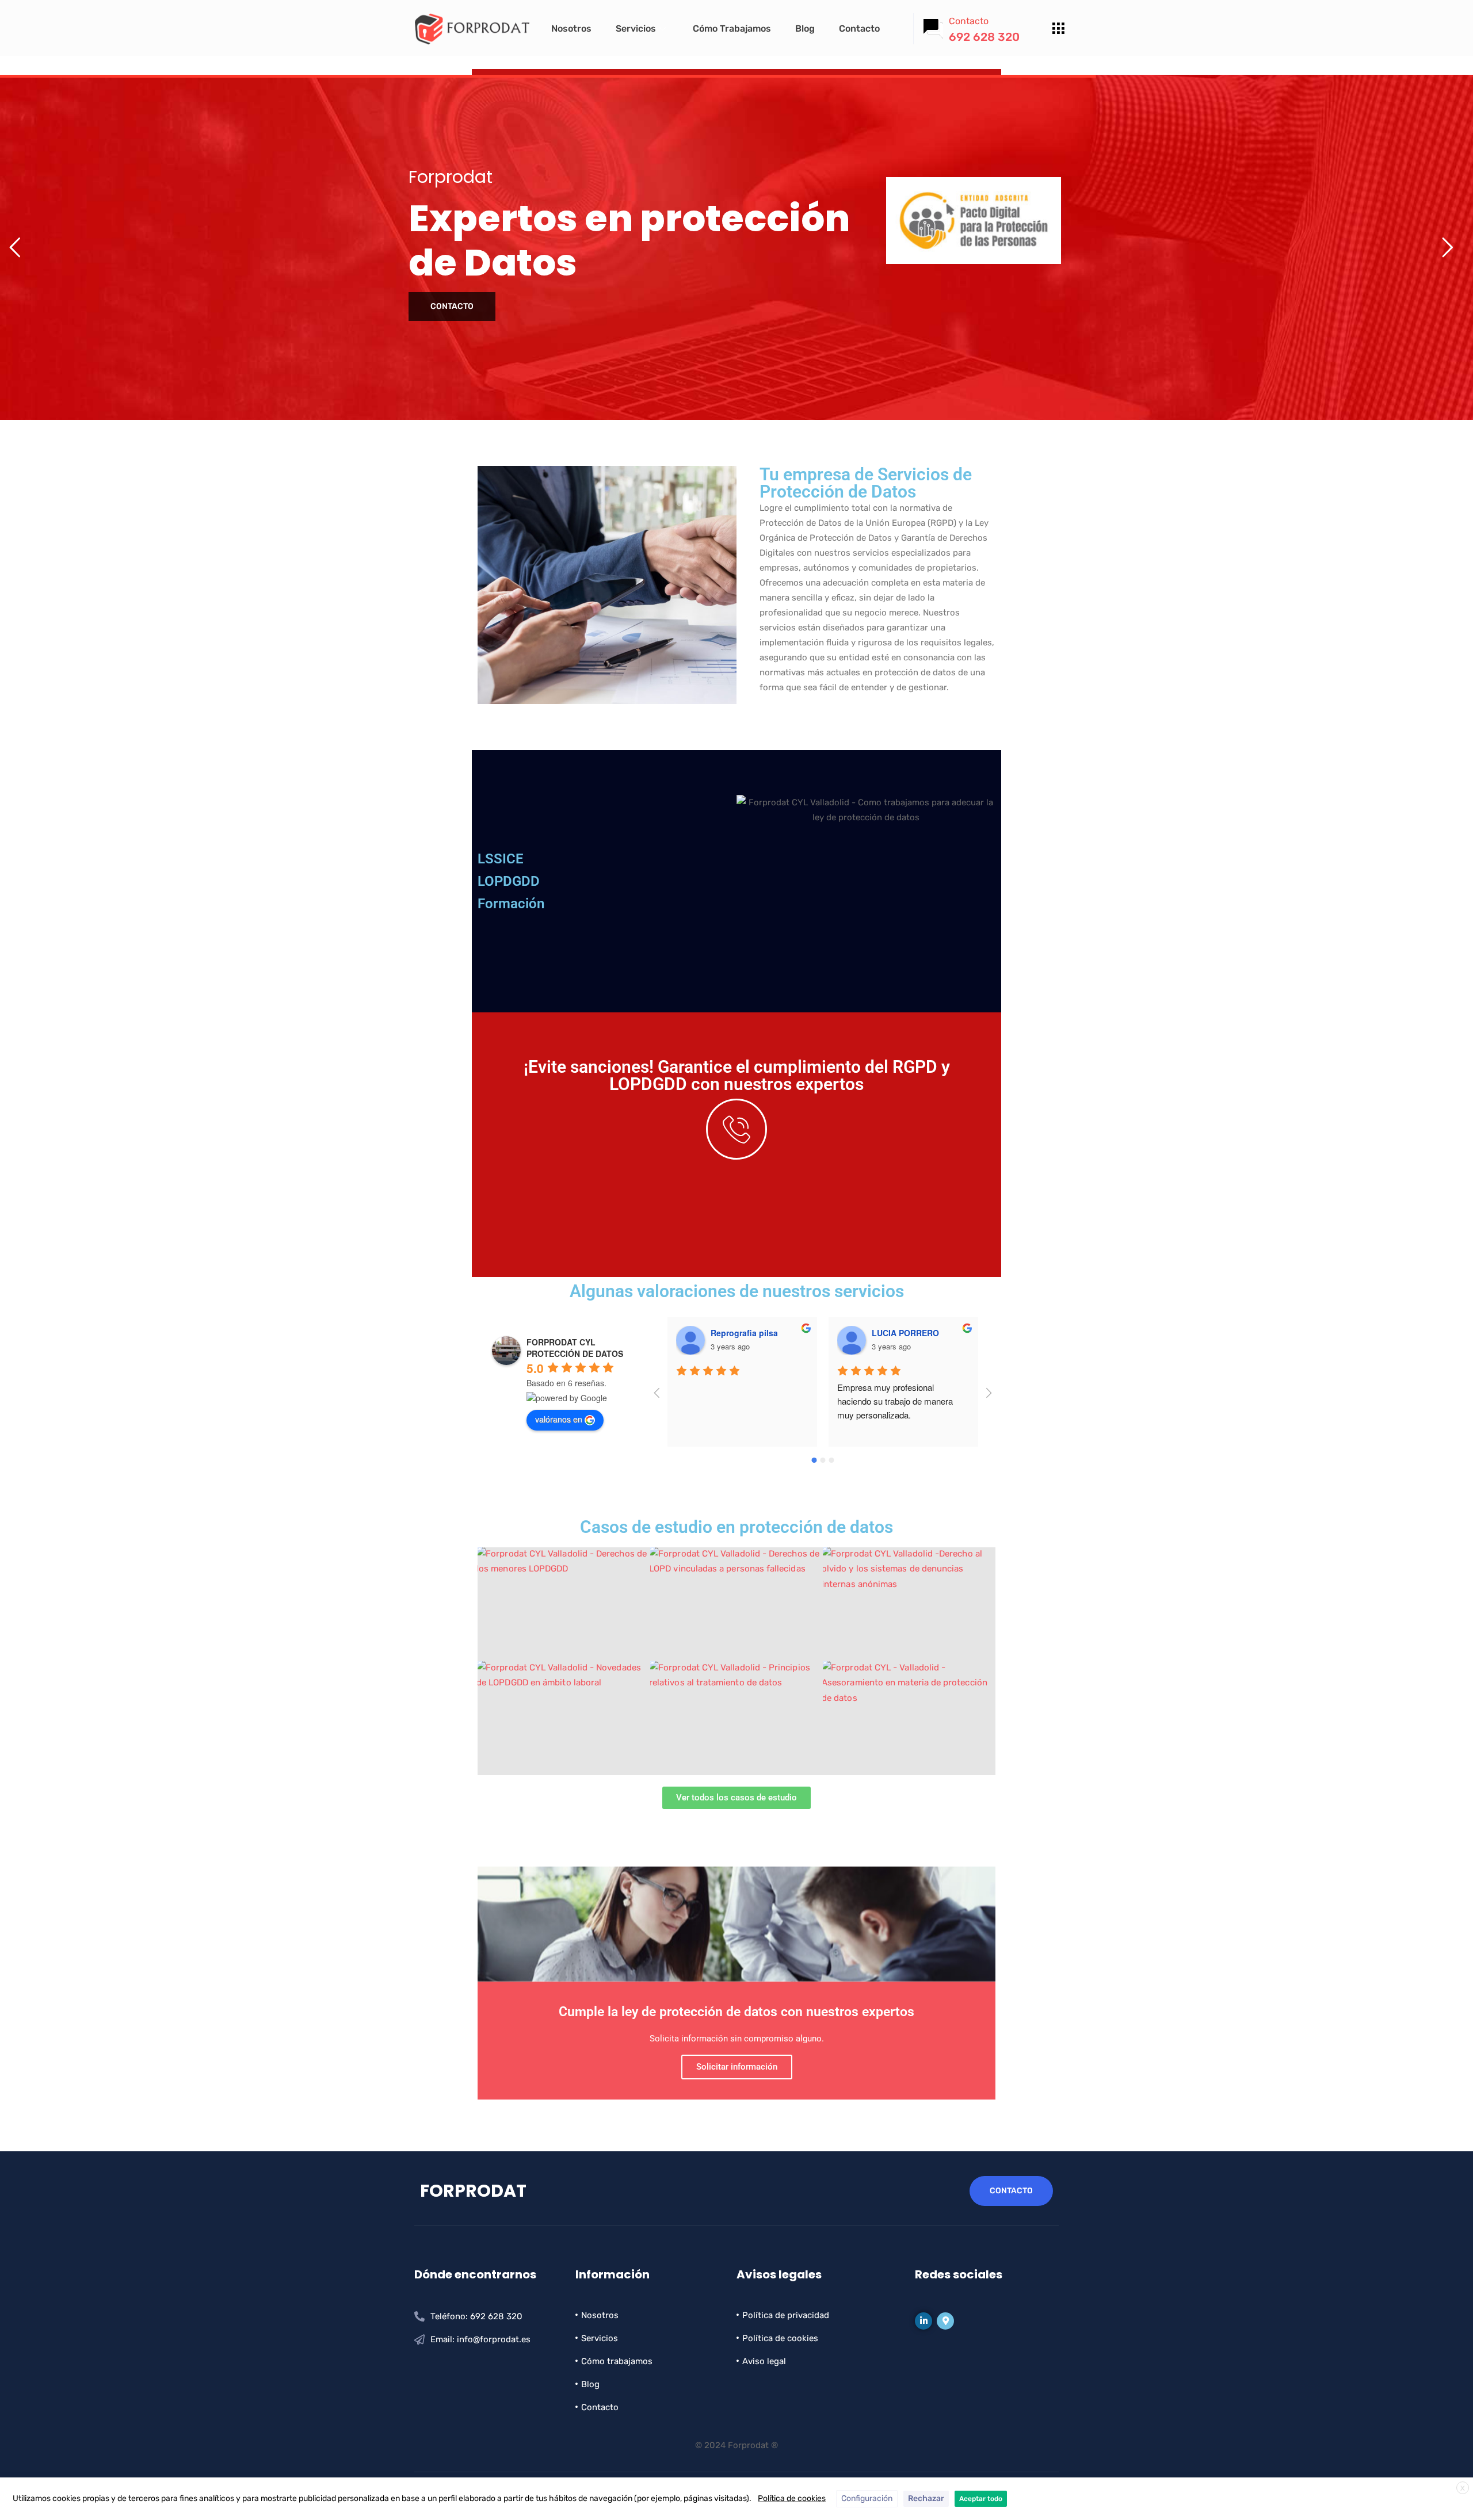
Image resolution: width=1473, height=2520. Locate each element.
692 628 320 (984, 37)
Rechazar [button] (926, 2498)
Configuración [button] (867, 2498)
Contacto (859, 28)
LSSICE (501, 859)
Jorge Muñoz (897, 1333)
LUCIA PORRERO (744, 1333)
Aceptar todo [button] (981, 2499)
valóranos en (559, 1419)
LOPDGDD (509, 881)
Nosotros (571, 28)
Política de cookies (792, 2498)
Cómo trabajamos (732, 28)
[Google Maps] (945, 2321)
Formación (511, 904)
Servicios (636, 28)
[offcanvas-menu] (1058, 29)
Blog (805, 28)
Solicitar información (737, 2067)
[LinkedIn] (924, 2321)
